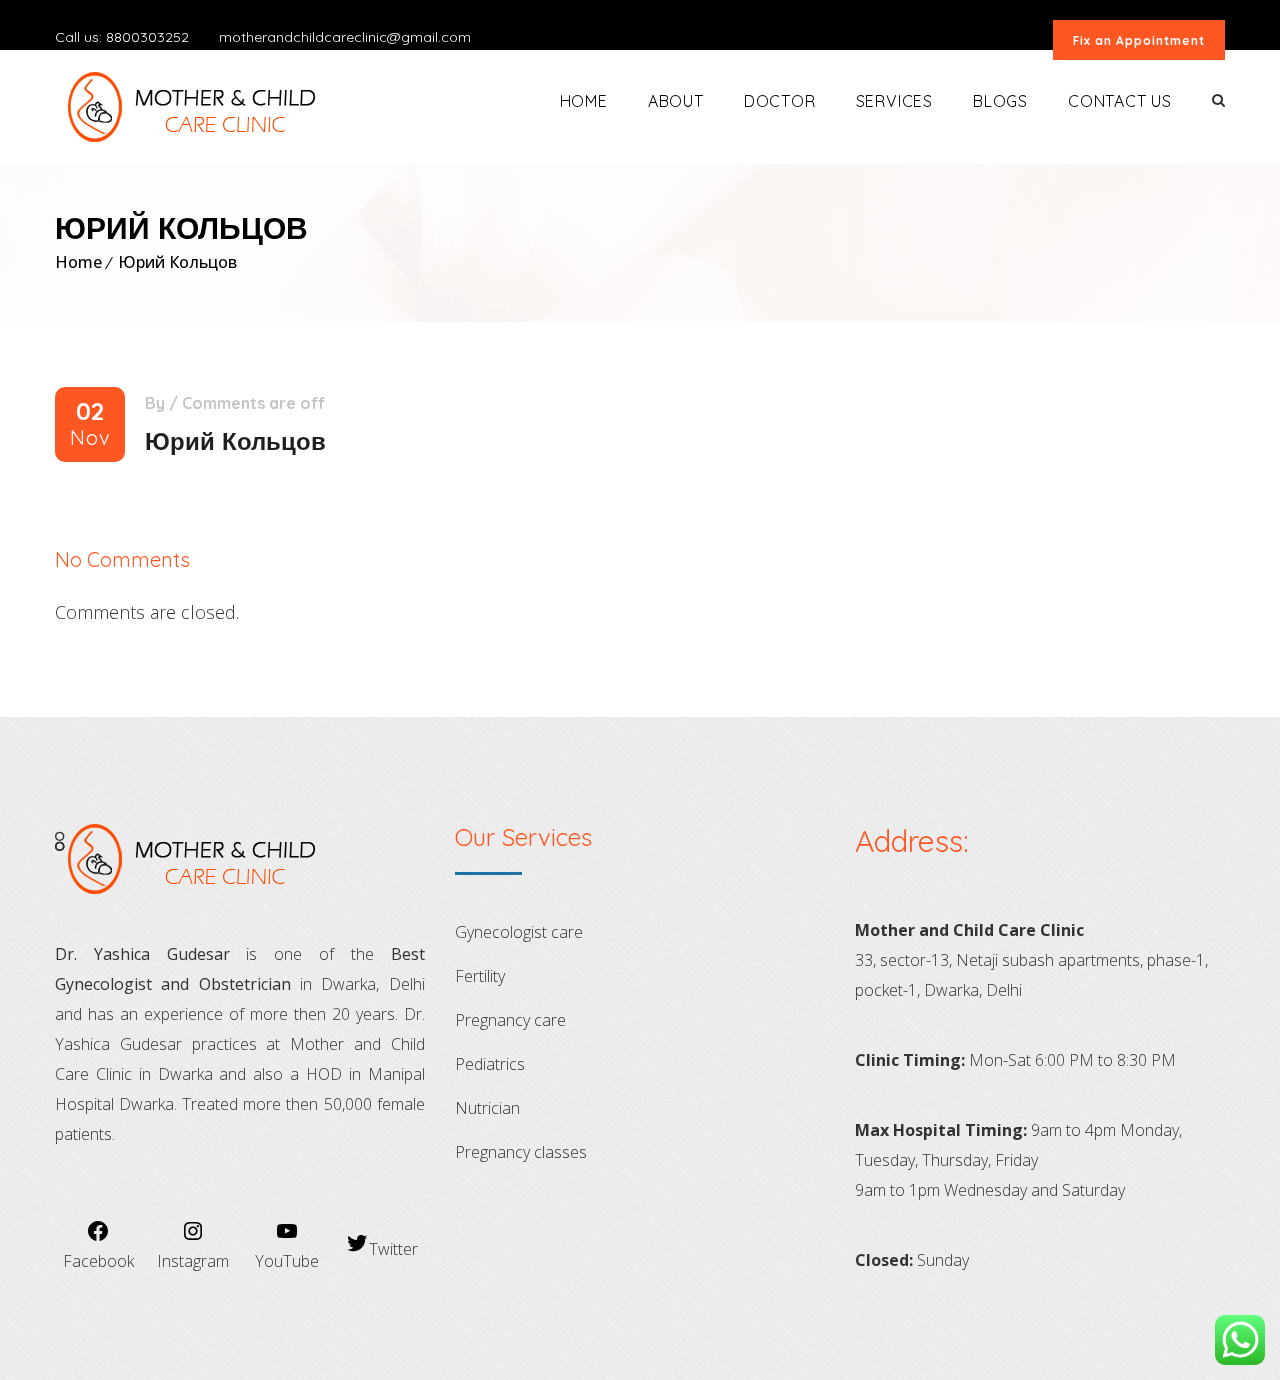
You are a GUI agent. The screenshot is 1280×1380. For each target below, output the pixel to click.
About (676, 101)
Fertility (480, 976)
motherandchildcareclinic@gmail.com (345, 37)
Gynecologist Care (519, 932)
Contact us (1120, 101)
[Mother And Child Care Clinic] (202, 107)
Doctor (780, 101)
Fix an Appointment (1139, 40)
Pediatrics (490, 1064)
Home (584, 101)
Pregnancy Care (510, 1020)
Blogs (1000, 101)
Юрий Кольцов (177, 262)
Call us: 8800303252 (122, 37)
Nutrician (487, 1108)
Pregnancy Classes (521, 1152)
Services (894, 101)
